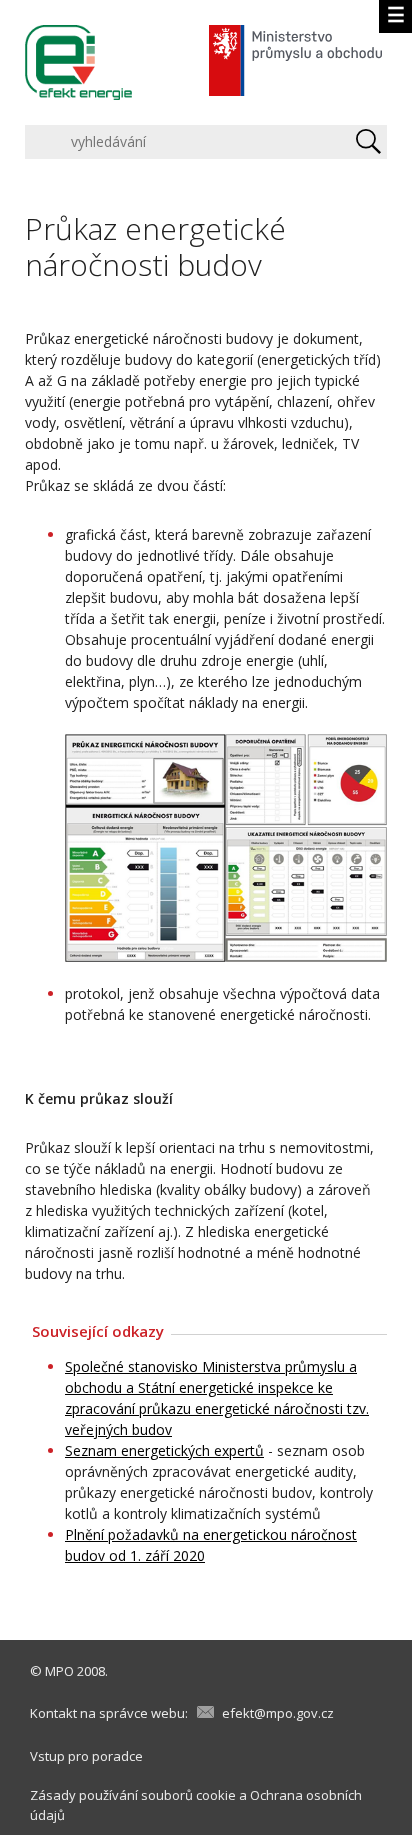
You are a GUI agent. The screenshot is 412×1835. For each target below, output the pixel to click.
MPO (59, 1671)
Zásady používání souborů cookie (133, 1795)
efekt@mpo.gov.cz (278, 1713)
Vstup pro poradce (86, 1756)
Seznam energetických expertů (164, 1450)
